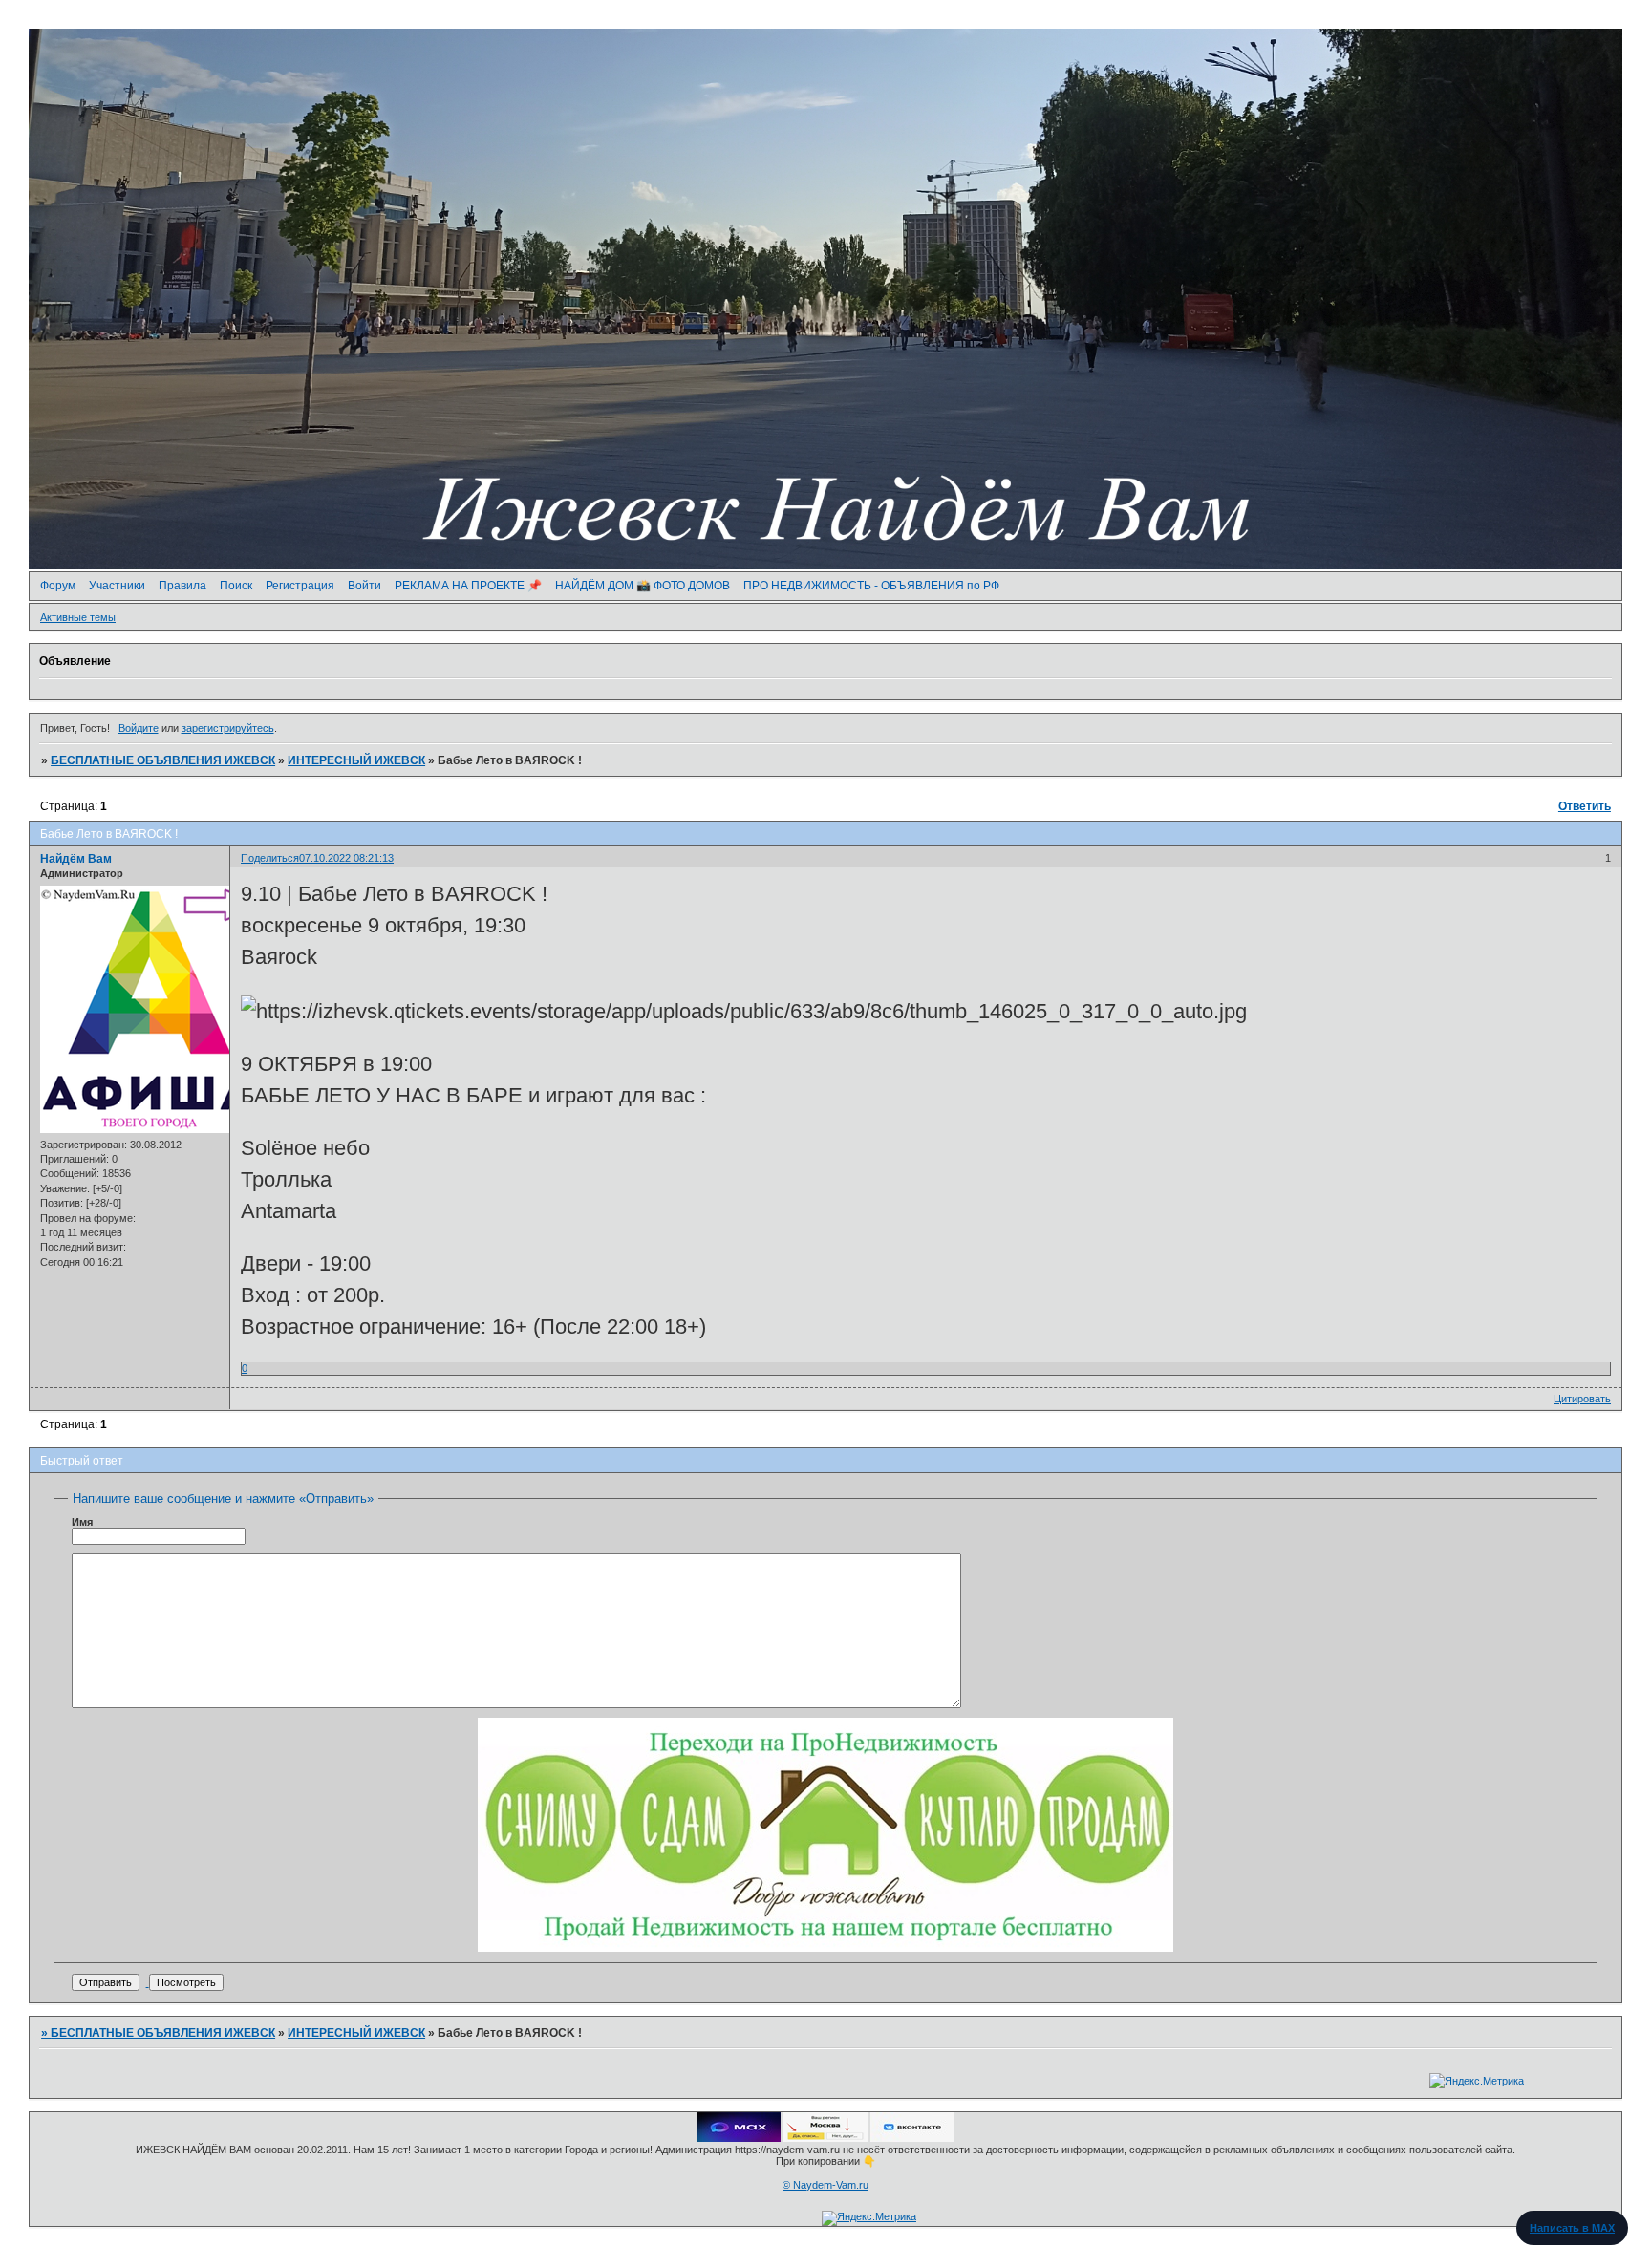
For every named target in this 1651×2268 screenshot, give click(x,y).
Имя (82, 1522)
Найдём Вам (76, 859)
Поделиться (270, 858)
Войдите (139, 728)
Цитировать (1582, 1399)
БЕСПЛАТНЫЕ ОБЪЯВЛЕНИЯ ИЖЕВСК (163, 760)
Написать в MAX (1572, 2228)
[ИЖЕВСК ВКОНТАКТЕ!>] (912, 2138)
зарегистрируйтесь (228, 728)
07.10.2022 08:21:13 (346, 858)
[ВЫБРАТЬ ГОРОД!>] (825, 2138)
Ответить (1585, 806)
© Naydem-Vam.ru (825, 2185)
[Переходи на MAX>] (739, 2138)
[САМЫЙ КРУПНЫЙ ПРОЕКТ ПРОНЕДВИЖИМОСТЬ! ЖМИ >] (825, 1948)
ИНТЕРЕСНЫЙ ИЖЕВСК (356, 760)
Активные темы (78, 617)
